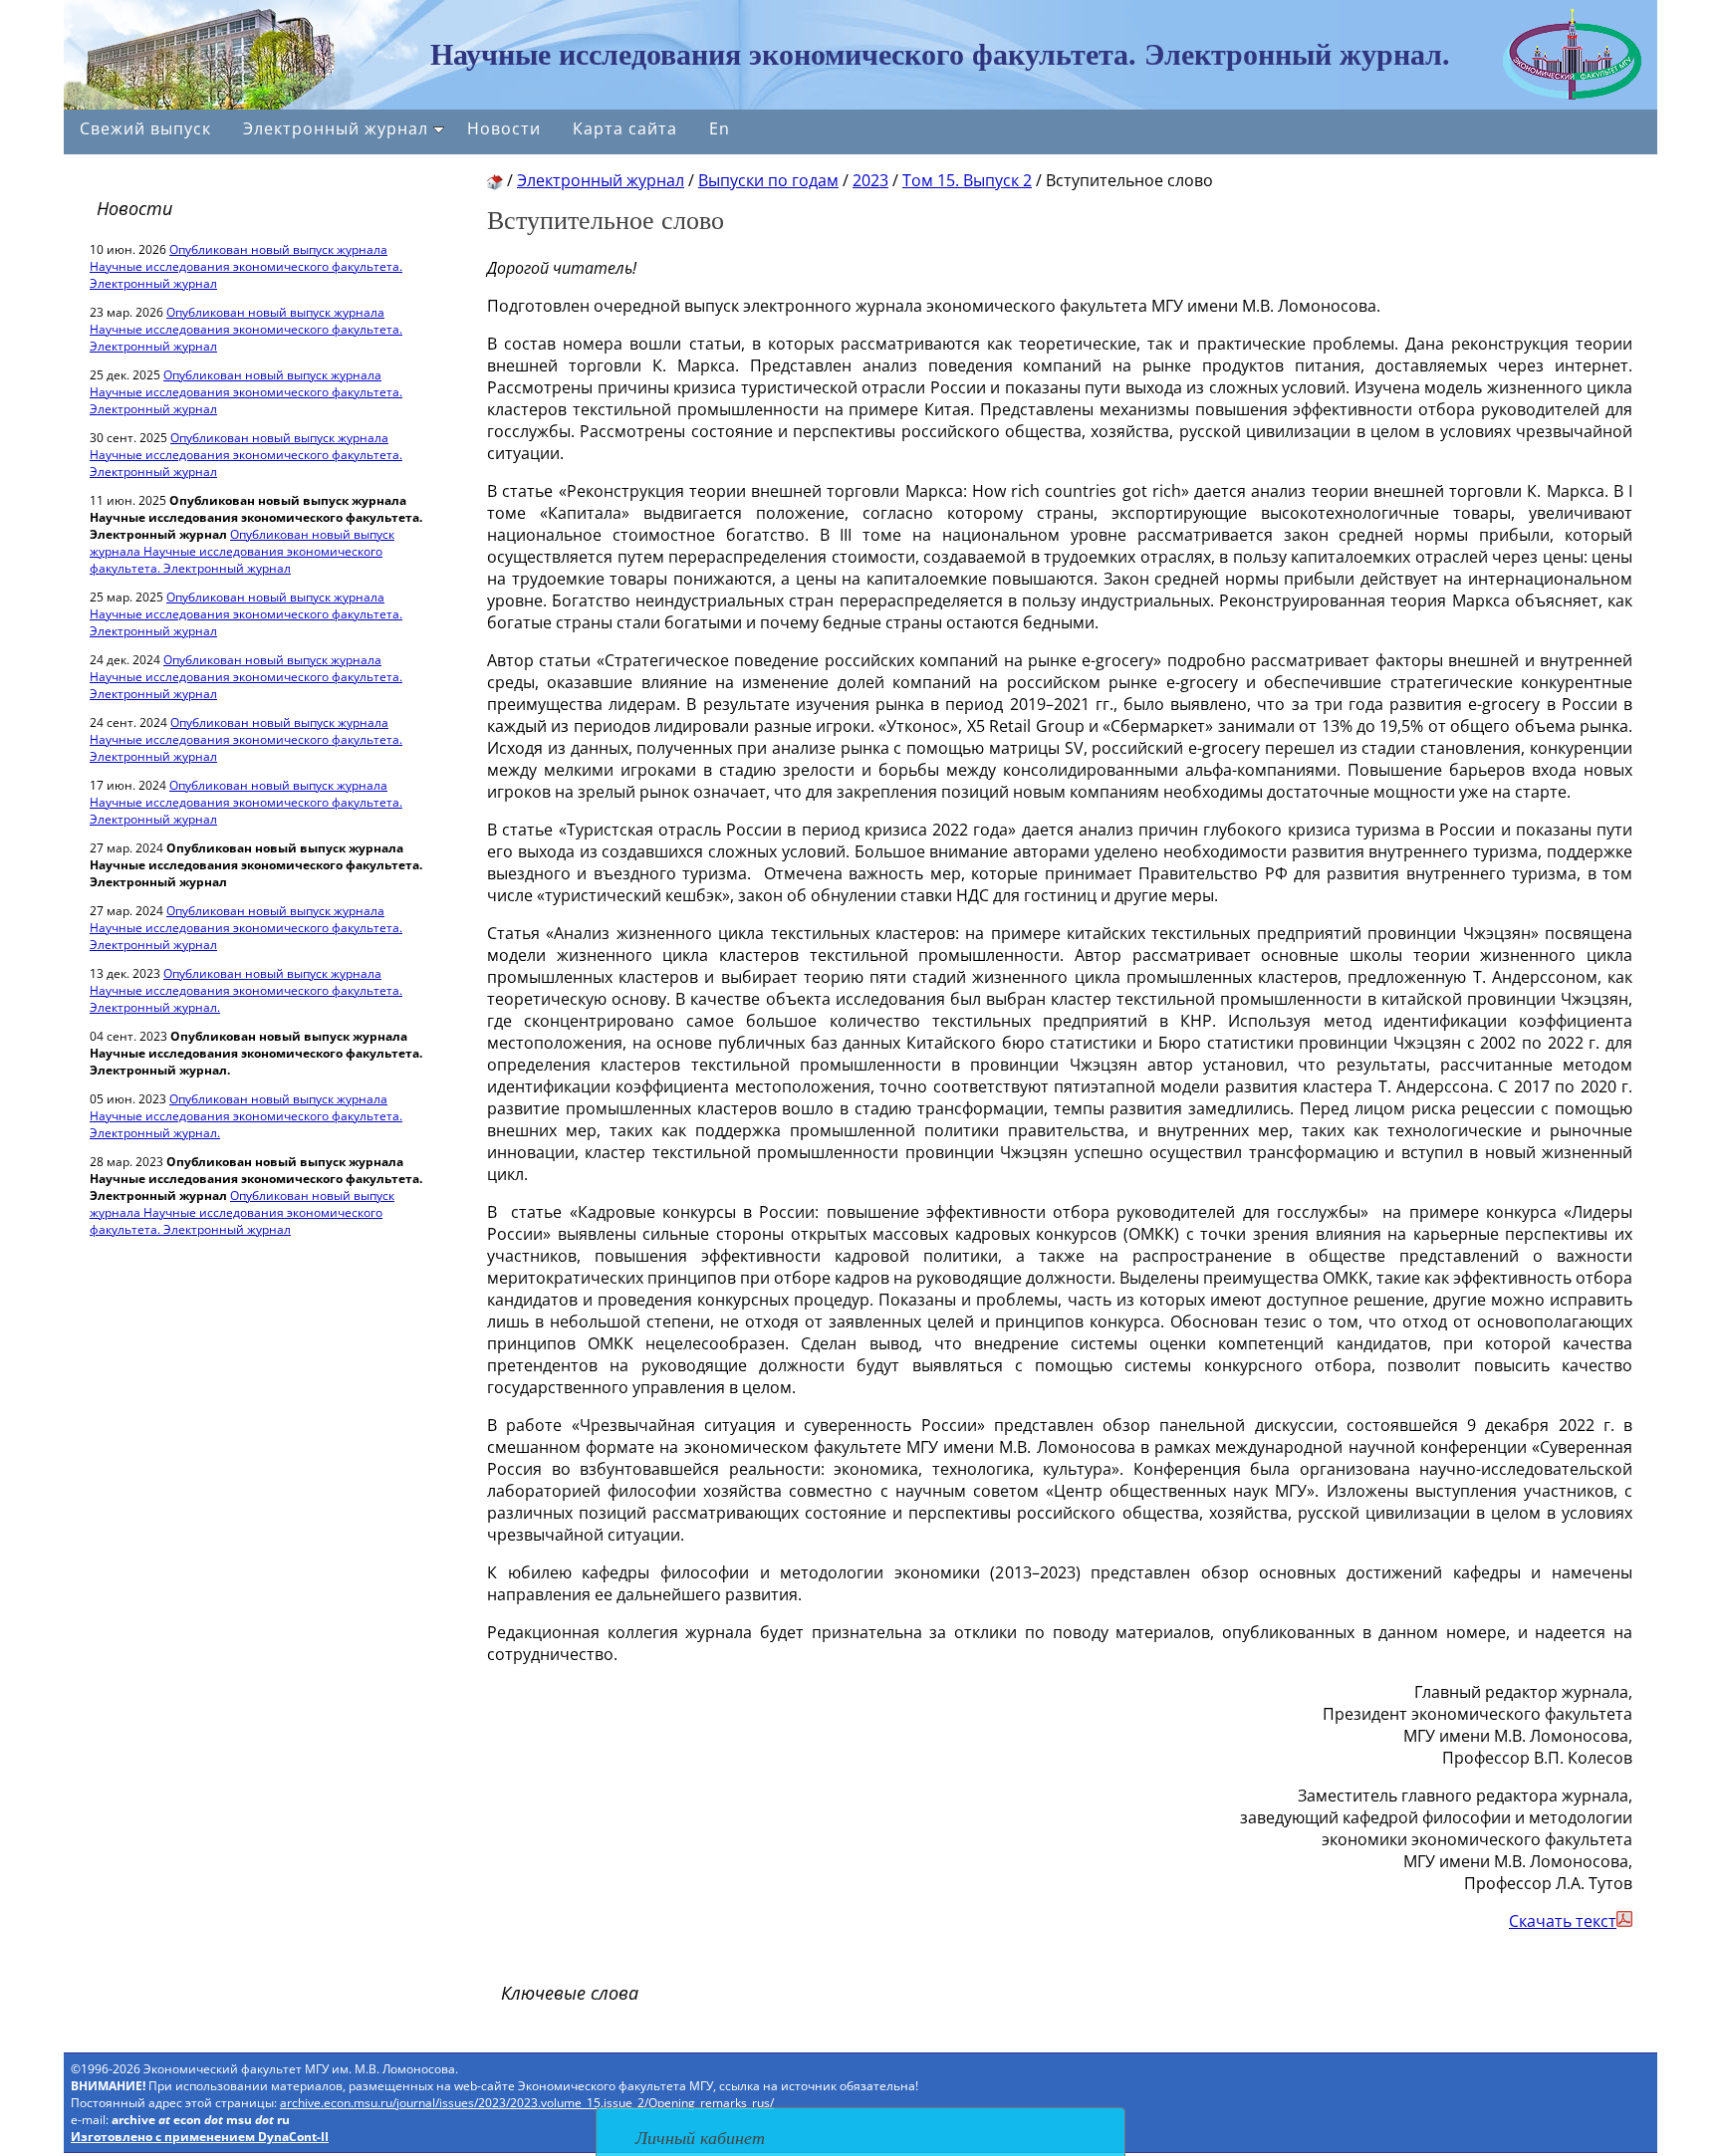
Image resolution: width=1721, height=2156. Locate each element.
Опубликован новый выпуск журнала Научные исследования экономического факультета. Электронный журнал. (246, 990)
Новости (504, 128)
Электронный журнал (336, 128)
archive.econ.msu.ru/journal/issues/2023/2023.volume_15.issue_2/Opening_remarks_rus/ (527, 2103)
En (720, 128)
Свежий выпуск (145, 128)
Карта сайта (625, 128)
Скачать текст (1563, 1921)
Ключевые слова (570, 1993)
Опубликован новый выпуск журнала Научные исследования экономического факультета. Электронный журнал (246, 266)
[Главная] (495, 180)
